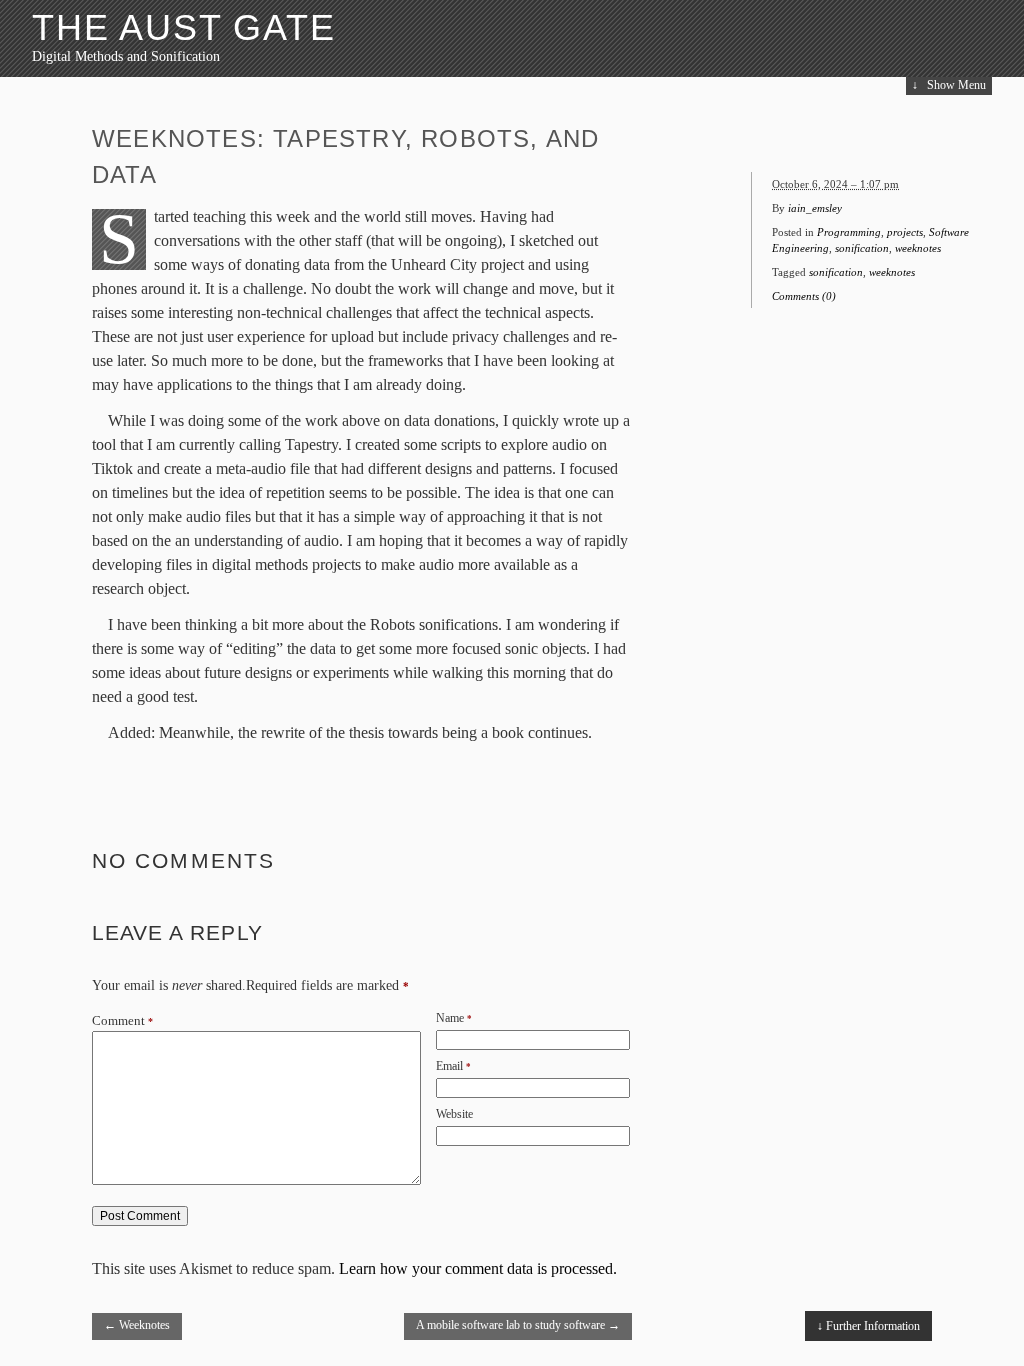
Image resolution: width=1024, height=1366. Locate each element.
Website (454, 1114)
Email (449, 1066)
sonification (862, 248)
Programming (849, 232)
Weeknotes (137, 1325)
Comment (122, 1021)
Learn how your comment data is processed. (478, 1268)
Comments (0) (804, 296)
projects (905, 232)
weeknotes (918, 248)
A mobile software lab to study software (518, 1325)
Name (450, 1018)
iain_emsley (815, 208)
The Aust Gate (183, 27)
